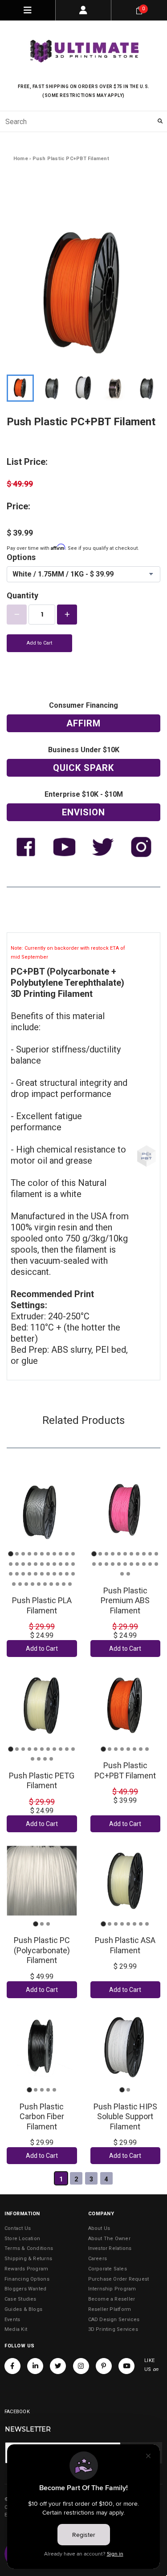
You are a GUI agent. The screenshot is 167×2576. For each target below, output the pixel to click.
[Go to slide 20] (61, 1564)
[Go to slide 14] (23, 1564)
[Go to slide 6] (42, 1554)
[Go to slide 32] (67, 1574)
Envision (83, 812)
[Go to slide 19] (54, 1564)
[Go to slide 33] (73, 1574)
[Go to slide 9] (61, 1554)
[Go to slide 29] (48, 1574)
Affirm (83, 723)
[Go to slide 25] (23, 1574)
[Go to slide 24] (17, 1574)
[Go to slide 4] (29, 1554)
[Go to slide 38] (39, 1584)
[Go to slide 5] (36, 1554)
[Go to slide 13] (17, 1564)
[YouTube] (126, 2366)
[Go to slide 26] (29, 1574)
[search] (83, 121)
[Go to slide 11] (73, 1554)
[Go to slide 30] (54, 1574)
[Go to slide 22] (73, 1564)
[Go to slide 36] (26, 1584)
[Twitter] (58, 2366)
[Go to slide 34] (14, 1584)
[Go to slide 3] (23, 1554)
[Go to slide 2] (17, 1554)
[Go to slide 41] (57, 1584)
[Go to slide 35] (20, 1584)
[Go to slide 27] (36, 1574)
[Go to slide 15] (29, 1564)
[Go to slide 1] (10, 1554)
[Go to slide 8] (54, 1554)
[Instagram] (81, 2366)
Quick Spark (83, 768)
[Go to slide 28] (42, 1574)
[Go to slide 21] (67, 1564)
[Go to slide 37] (33, 1584)
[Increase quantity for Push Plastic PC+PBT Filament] (67, 615)
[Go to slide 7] (48, 1554)
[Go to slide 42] (64, 1584)
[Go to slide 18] (48, 1564)
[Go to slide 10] (67, 1554)
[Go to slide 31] (61, 1574)
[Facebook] (12, 2366)
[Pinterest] (104, 2366)
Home (21, 159)
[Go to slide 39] (45, 1584)
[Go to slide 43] (70, 1584)
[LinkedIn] (35, 2366)
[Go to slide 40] (51, 1584)
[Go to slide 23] (11, 1574)
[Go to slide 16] (36, 1564)
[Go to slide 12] (11, 1564)
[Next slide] (151, 388)
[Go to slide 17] (42, 1564)
